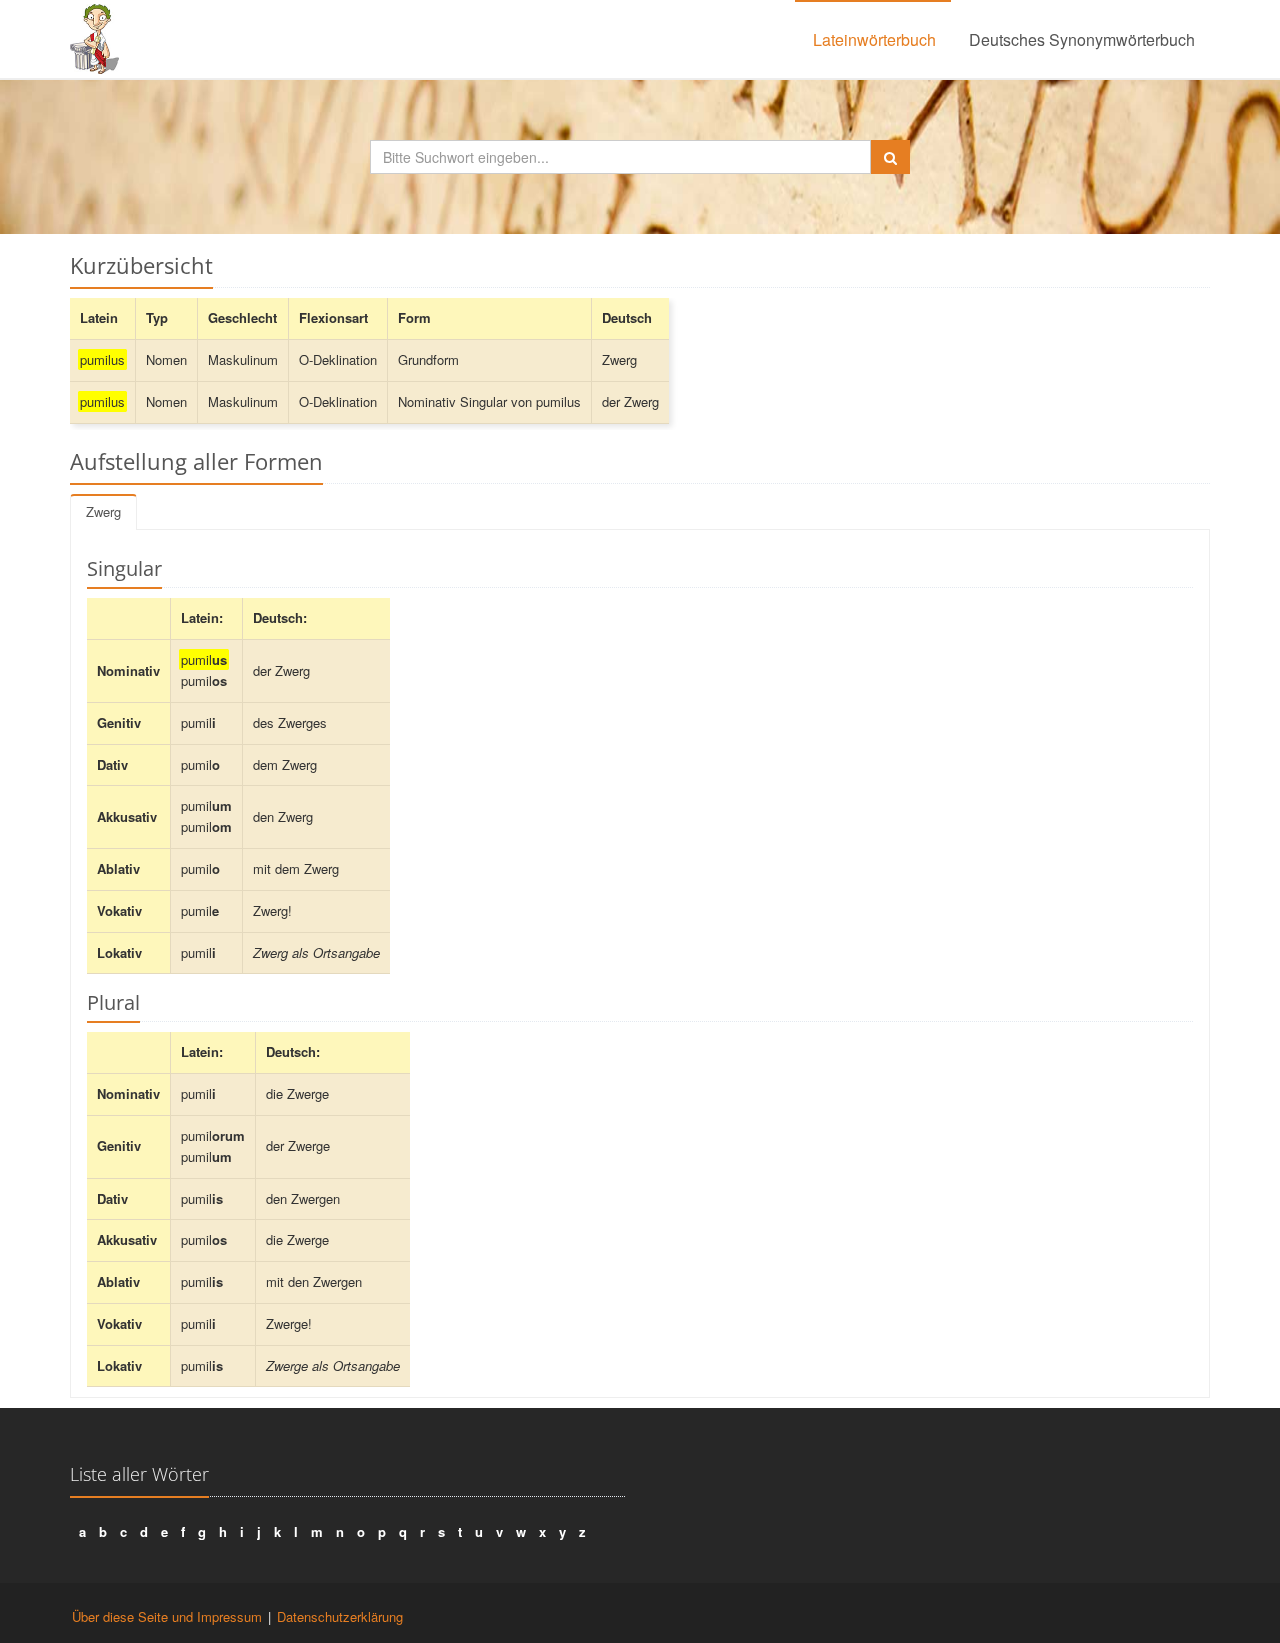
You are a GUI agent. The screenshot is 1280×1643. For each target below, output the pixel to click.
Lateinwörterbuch (874, 39)
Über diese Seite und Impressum (167, 1616)
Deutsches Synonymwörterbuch (1082, 39)
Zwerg (103, 511)
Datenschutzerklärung (340, 1616)
